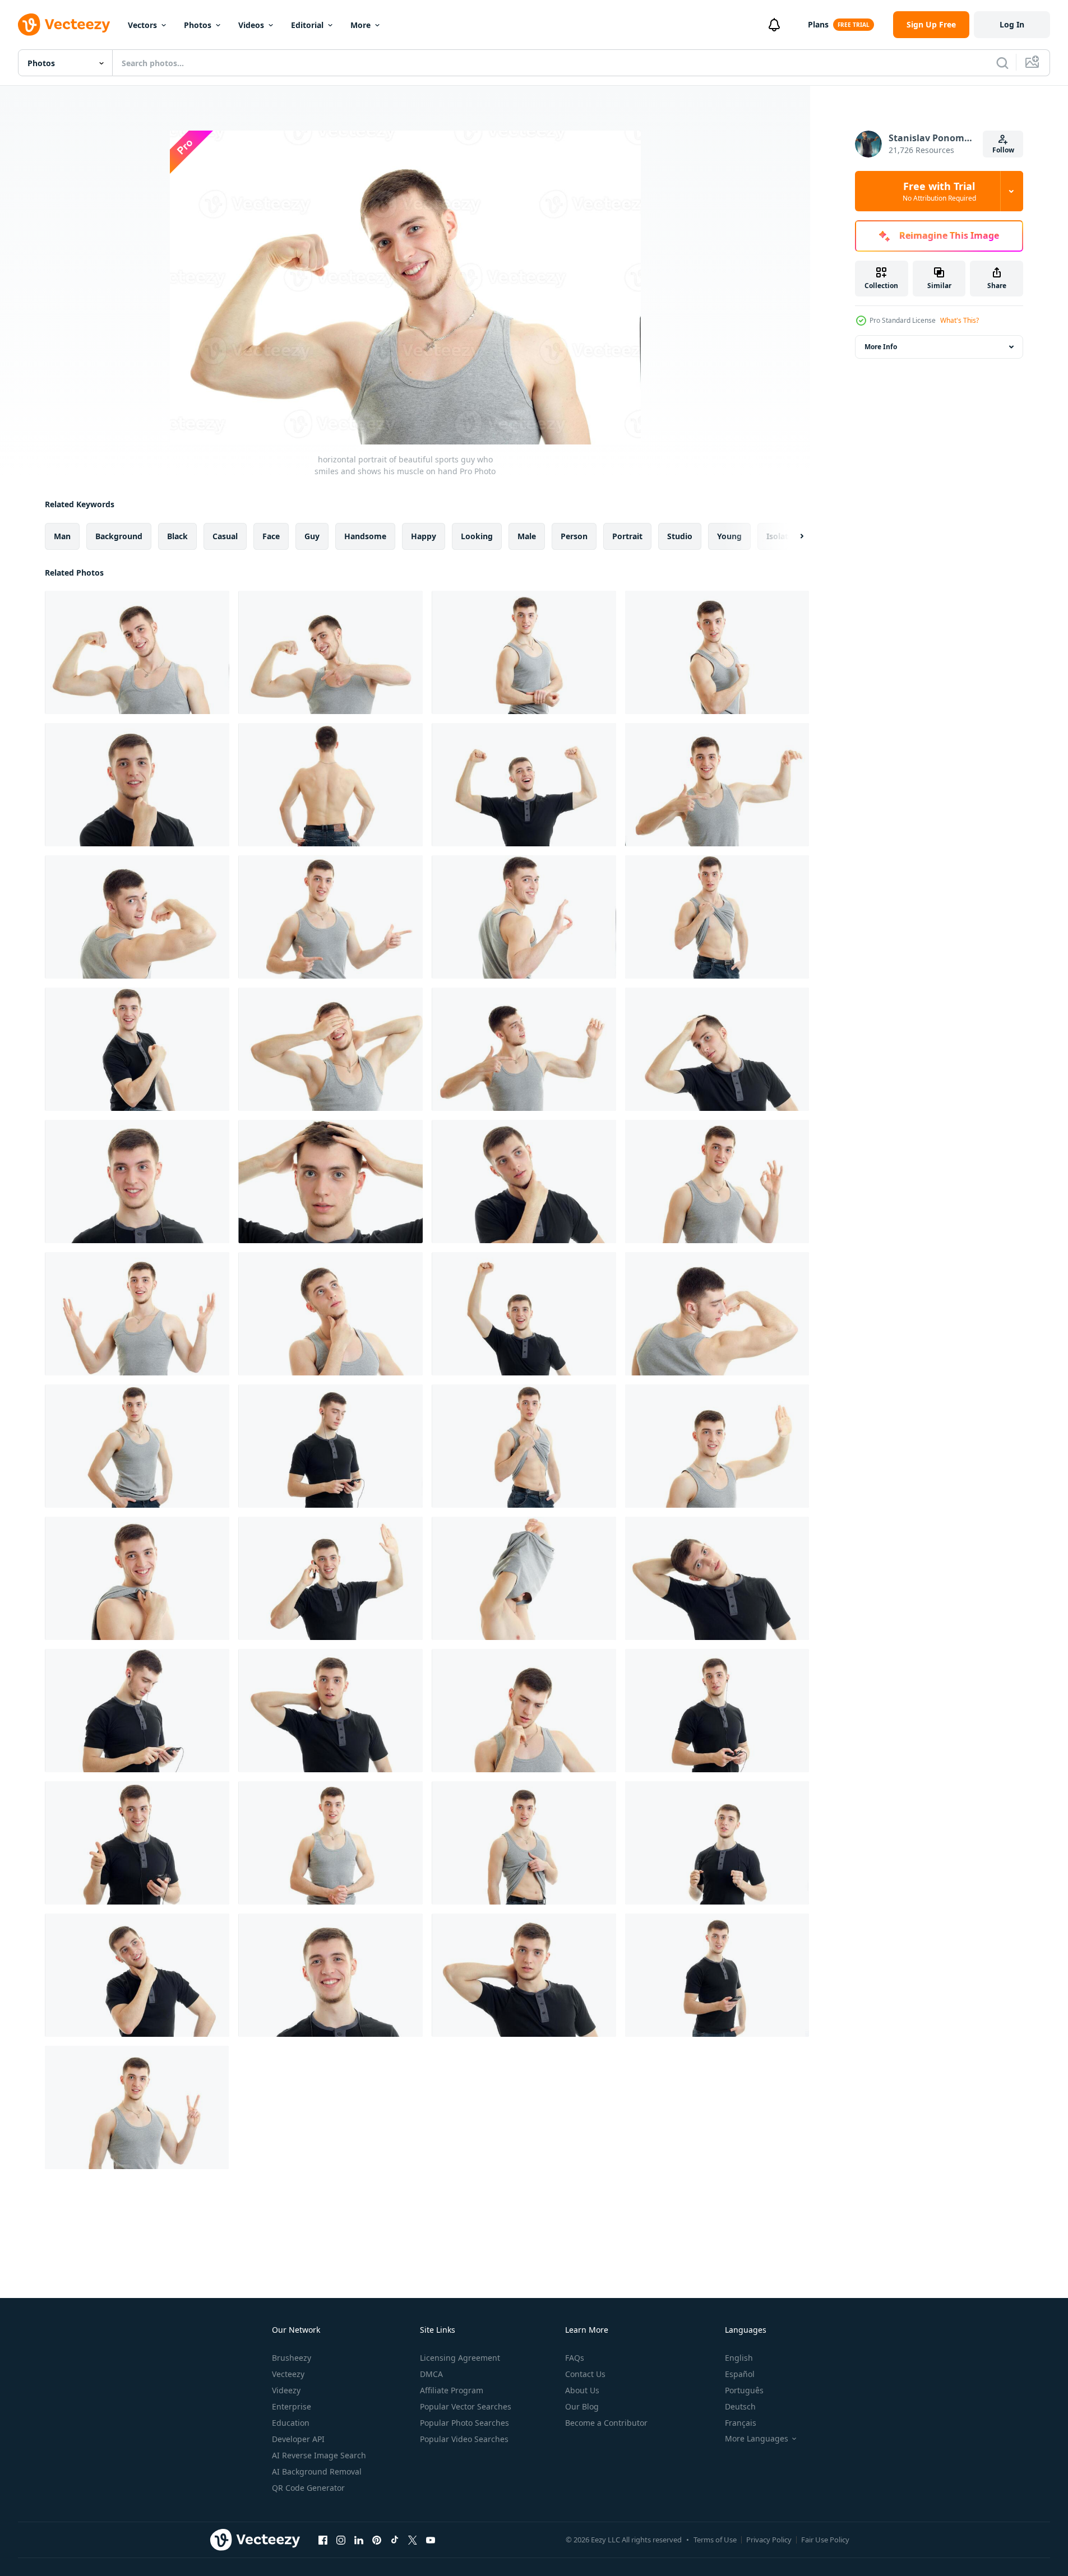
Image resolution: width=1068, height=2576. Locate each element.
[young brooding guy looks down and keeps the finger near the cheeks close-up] (524, 1711)
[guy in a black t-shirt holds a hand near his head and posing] (717, 1578)
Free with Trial (939, 191)
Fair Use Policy (825, 2540)
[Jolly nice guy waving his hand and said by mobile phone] (330, 1578)
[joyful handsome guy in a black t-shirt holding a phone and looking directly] (717, 1975)
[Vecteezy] (64, 25)
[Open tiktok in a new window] (395, 2540)
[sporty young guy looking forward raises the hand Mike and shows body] (717, 917)
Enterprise (292, 2406)
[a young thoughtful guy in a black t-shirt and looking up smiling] (137, 1975)
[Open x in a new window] (413, 2540)
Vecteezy (288, 2374)
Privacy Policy (769, 2540)
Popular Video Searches (464, 2439)
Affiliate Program (452, 2390)
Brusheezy (292, 2358)
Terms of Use (715, 2540)
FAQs (575, 2358)
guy (312, 536)
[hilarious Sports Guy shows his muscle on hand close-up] (330, 652)
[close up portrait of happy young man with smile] (330, 1975)
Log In (1012, 24)
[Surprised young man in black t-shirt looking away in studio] (330, 1711)
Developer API (298, 2439)
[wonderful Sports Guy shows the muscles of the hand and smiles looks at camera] (717, 652)
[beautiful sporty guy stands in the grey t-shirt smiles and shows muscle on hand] (524, 652)
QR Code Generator (308, 2488)
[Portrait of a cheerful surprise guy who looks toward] (137, 1182)
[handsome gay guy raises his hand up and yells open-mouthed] (524, 1314)
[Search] (1002, 63)
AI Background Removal (317, 2471)
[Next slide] (792, 536)
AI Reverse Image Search (319, 2455)
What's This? (960, 320)
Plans (818, 24)
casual (225, 536)
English (739, 2358)
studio (680, 536)
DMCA (431, 2374)
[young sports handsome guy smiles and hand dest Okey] (717, 1182)
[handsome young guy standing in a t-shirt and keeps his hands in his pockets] (137, 1446)
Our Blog (582, 2406)
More (360, 25)
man (62, 536)
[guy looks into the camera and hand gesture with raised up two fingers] (137, 2107)
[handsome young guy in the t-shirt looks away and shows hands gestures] (524, 1049)
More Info (881, 347)
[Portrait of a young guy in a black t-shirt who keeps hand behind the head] (717, 1049)
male (527, 536)
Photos (198, 25)
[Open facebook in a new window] (323, 2540)
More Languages (757, 2439)
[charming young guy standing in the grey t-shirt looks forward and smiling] (330, 1843)
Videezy (286, 2390)
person (574, 536)
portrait (627, 536)
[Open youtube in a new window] (431, 2540)
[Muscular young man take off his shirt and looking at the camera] (524, 1446)
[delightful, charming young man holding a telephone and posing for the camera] (137, 1843)
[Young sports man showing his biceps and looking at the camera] (137, 917)
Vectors (142, 25)
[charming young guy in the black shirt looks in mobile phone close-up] (137, 1711)
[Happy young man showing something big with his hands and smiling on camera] (137, 1314)
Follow (1003, 150)
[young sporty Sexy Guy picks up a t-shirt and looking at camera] (524, 1843)
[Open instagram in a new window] (341, 2540)
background (119, 536)
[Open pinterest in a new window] (377, 2540)
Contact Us (585, 2374)
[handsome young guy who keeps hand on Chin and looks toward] (524, 1182)
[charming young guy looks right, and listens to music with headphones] (717, 1711)
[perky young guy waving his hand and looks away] (717, 1446)
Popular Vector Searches (466, 2406)
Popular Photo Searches (464, 2423)
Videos (251, 25)
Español (740, 2374)
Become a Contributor (606, 2423)
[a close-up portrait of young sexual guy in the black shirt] (524, 1975)
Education (291, 2423)
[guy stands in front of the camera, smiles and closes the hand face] (330, 1049)
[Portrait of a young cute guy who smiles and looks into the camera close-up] (137, 785)
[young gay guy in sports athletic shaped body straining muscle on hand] (717, 785)
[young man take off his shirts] (524, 1578)
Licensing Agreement (460, 2358)
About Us (582, 2390)
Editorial (307, 25)
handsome (365, 536)
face (271, 536)
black (177, 536)
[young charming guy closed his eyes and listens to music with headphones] (330, 1446)
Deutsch (740, 2406)
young (729, 536)
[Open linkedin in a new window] (359, 2540)
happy (424, 536)
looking (477, 536)
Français (741, 2423)
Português (744, 2390)
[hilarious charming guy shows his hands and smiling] (330, 917)
